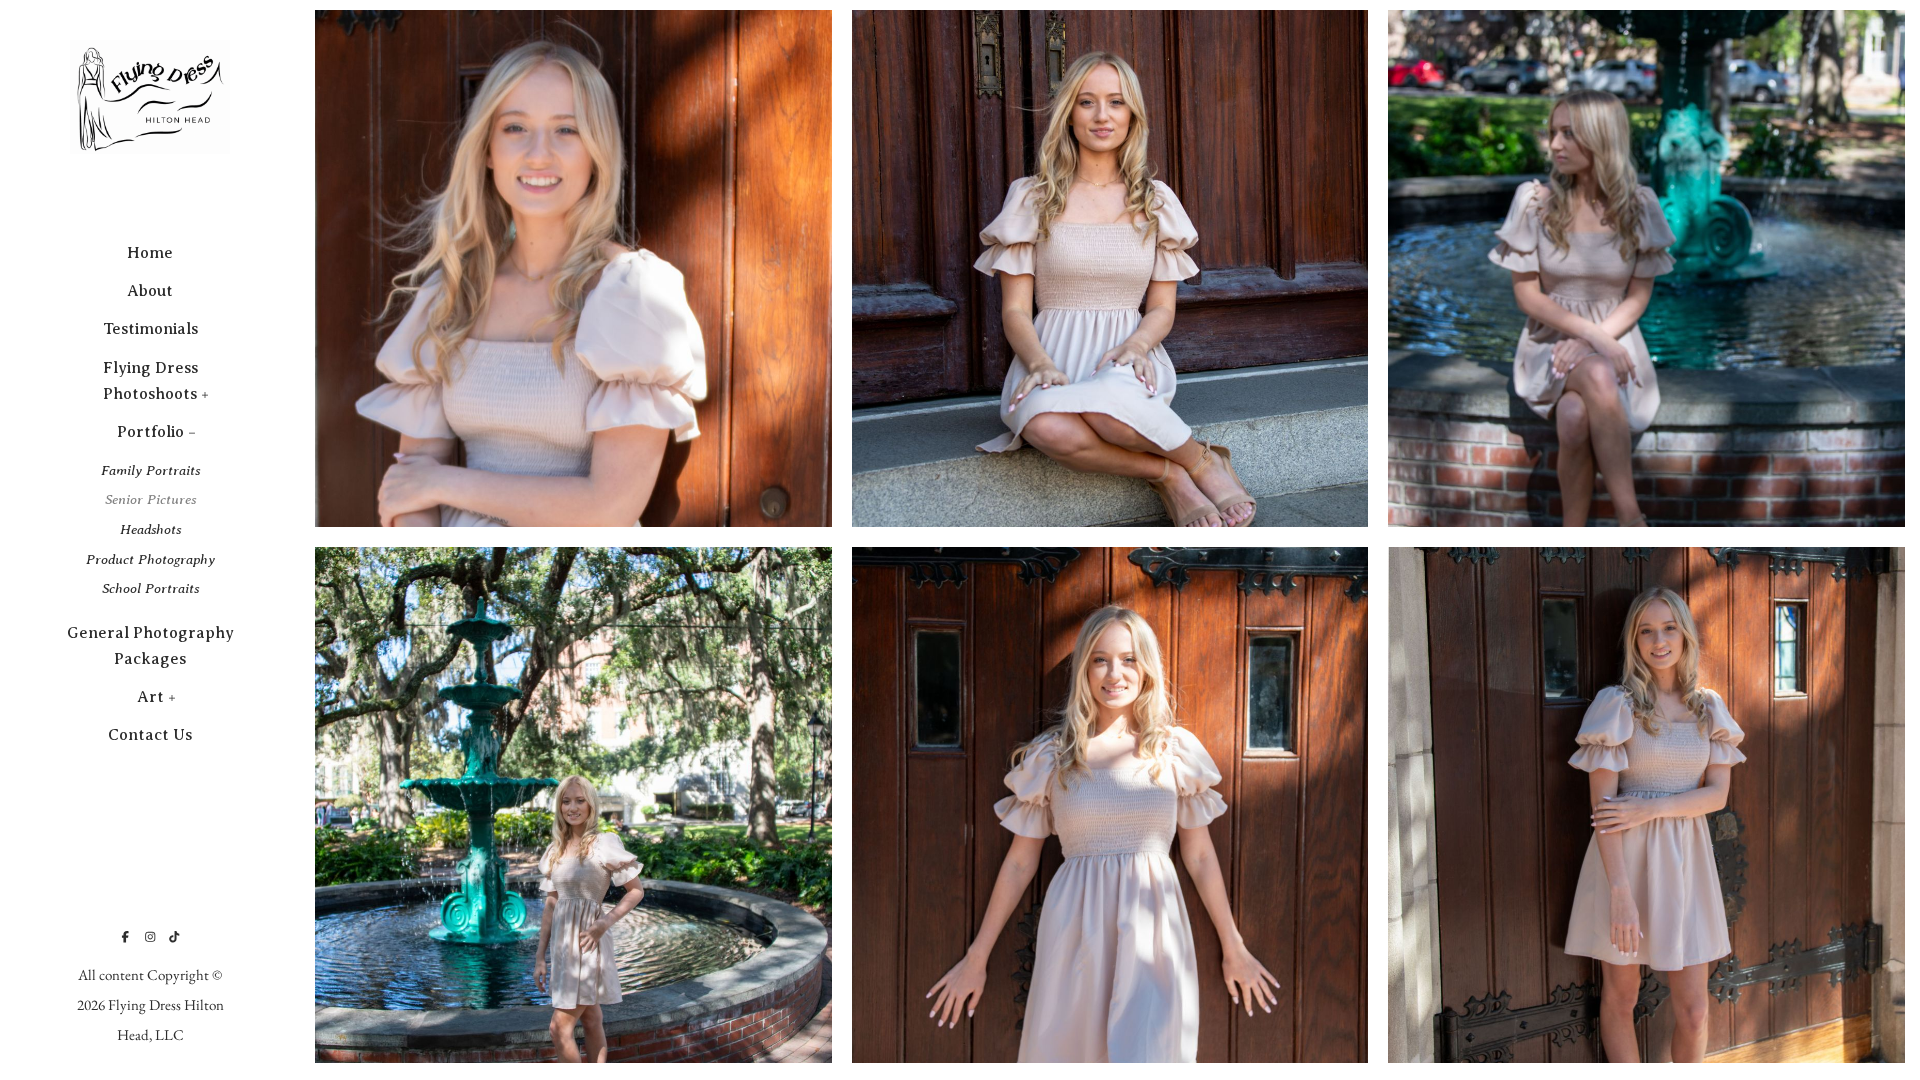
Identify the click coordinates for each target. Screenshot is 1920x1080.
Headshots (150, 529)
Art (150, 697)
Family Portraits (150, 470)
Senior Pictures (150, 499)
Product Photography (150, 559)
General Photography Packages (150, 646)
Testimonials (150, 329)
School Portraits (150, 588)
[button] (206, 393)
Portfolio (150, 432)
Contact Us (150, 735)
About (150, 291)
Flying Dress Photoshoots (150, 381)
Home (150, 253)
